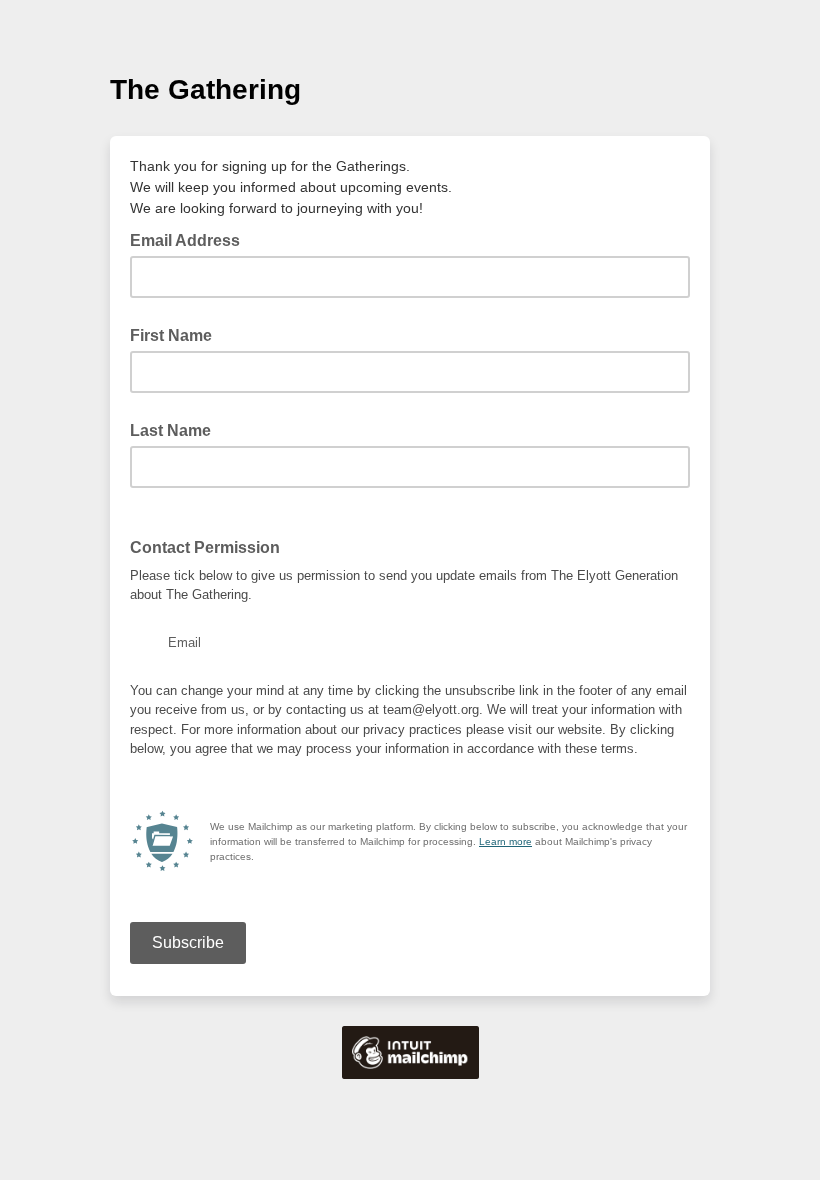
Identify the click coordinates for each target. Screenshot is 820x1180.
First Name (171, 335)
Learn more (505, 841)
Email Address (191, 239)
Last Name (170, 430)
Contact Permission (205, 547)
